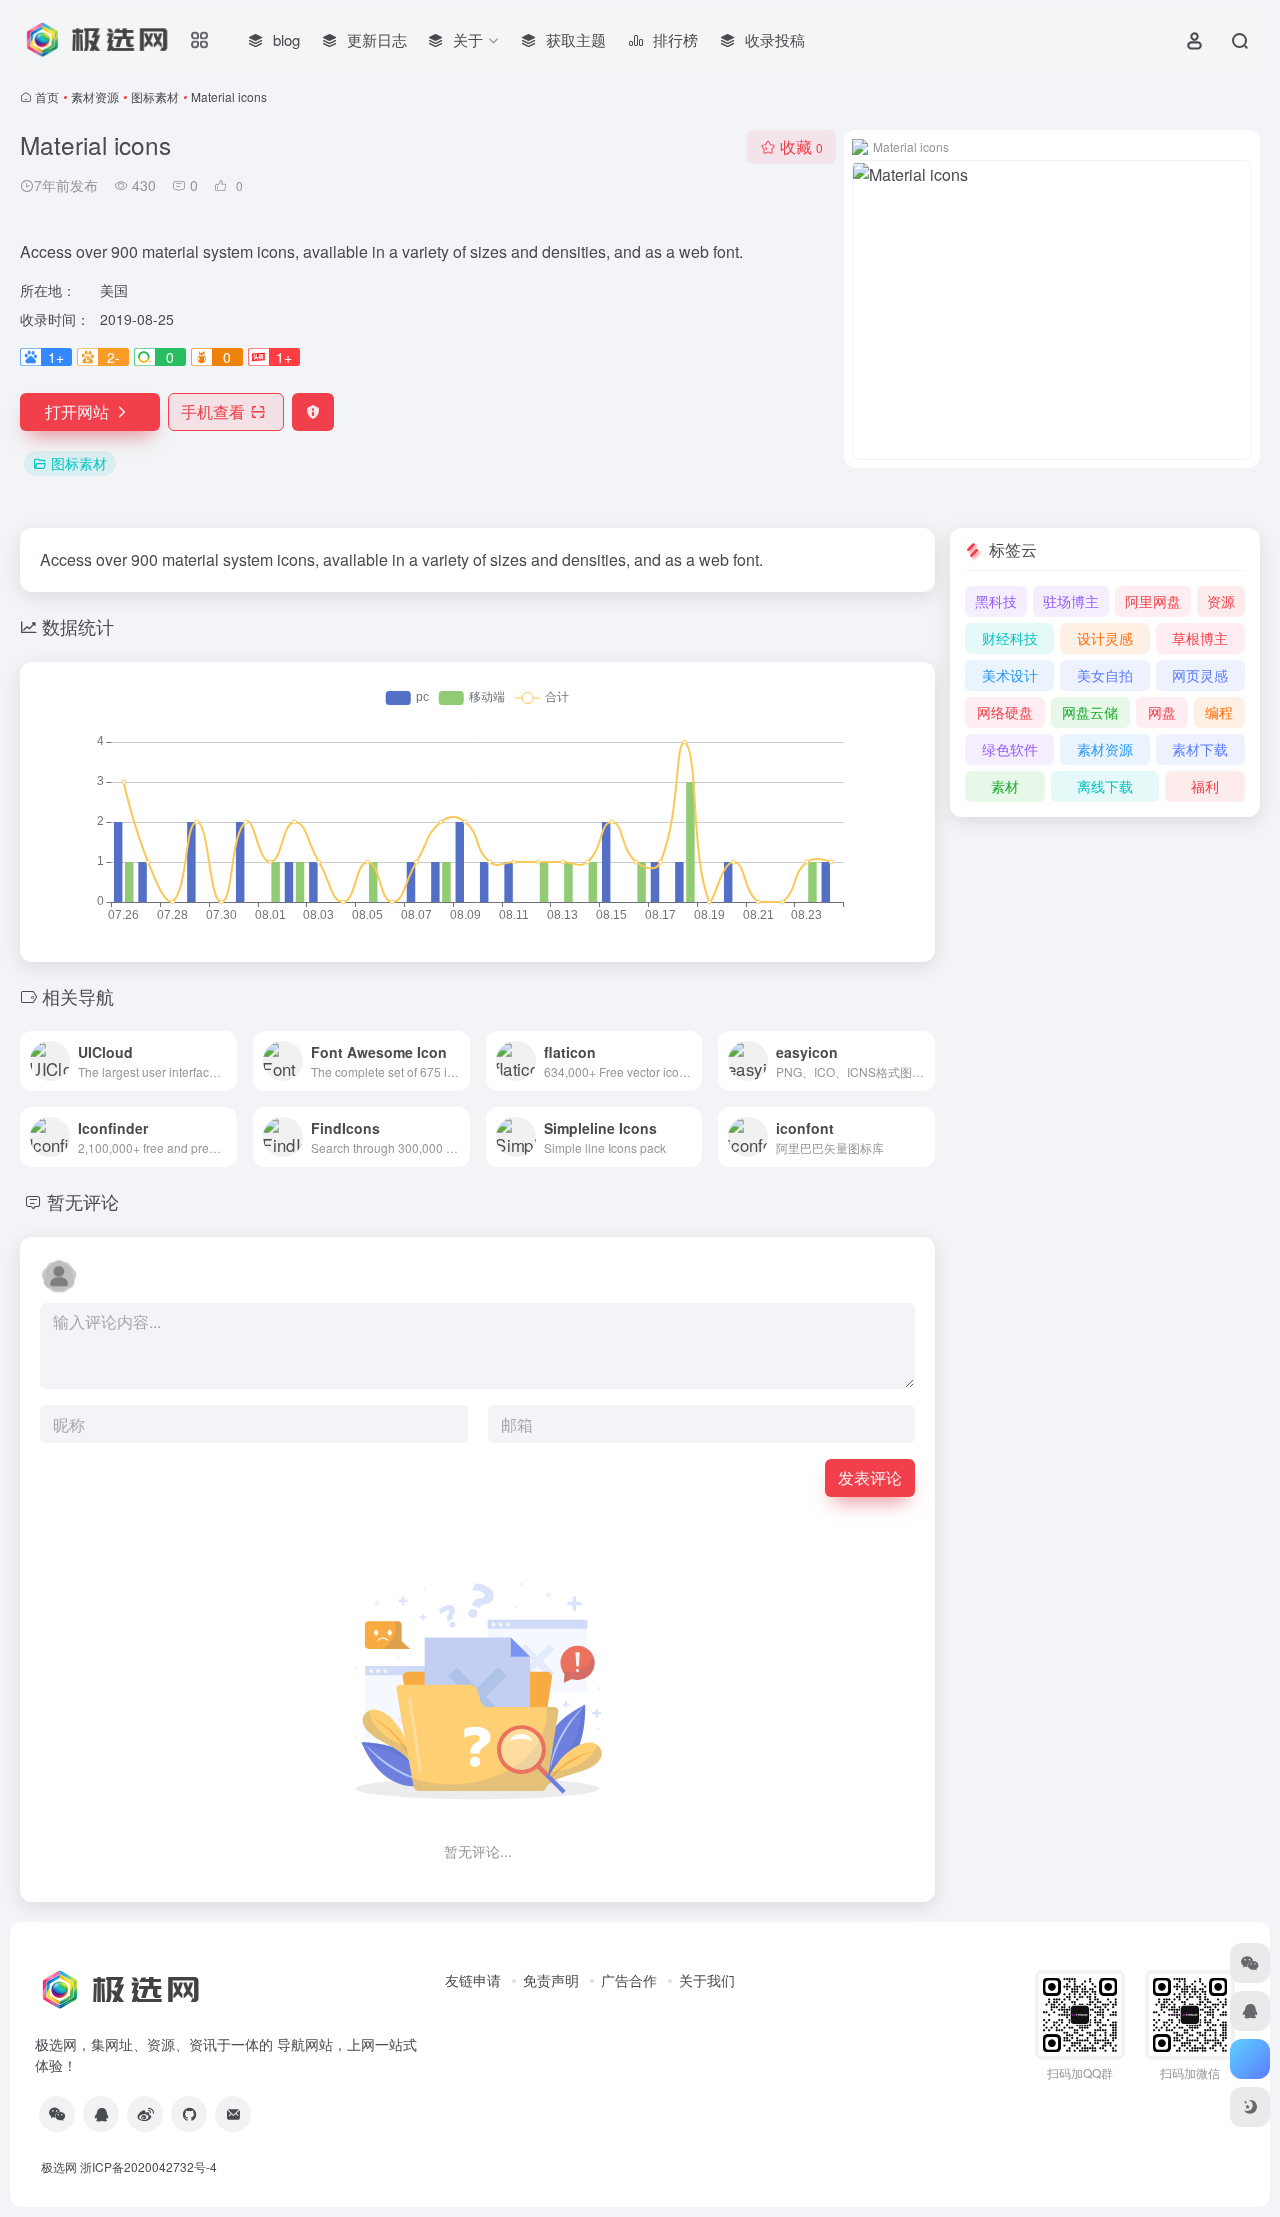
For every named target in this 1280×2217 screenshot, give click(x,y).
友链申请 (473, 1980)
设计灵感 (1105, 638)
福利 (1205, 786)
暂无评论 (83, 1201)
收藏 (801, 146)
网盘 (1162, 712)
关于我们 (707, 1980)
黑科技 (996, 601)
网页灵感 (1200, 675)
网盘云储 (1090, 712)
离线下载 (1105, 786)
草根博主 (1200, 638)
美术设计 (1010, 675)
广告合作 (629, 1980)
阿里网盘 (1153, 601)
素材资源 (95, 96)
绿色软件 (1010, 749)
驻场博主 (1071, 601)
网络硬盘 (1005, 712)
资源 (1221, 601)
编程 (1219, 712)
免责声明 (551, 1980)
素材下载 (1200, 749)
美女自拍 (1105, 675)
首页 (47, 96)
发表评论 (870, 1477)
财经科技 (1010, 638)
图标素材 (155, 96)
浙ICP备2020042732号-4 (148, 2166)
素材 (1005, 786)
